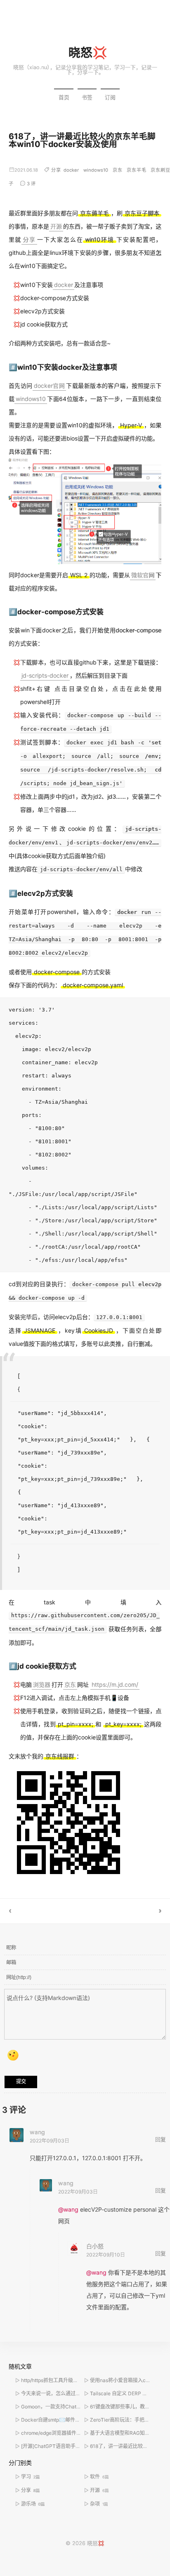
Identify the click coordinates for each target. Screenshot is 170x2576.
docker (71, 170)
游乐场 (33, 2504)
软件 (99, 2477)
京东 (118, 170)
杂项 (99, 2504)
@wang (68, 2209)
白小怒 (95, 2246)
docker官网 (49, 386)
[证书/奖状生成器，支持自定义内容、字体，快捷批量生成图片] (42, 1911)
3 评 (31, 184)
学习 (31, 2477)
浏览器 (42, 1684)
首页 (64, 97)
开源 (56, 226)
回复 (161, 2139)
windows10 (96, 170)
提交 (21, 2082)
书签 (87, 97)
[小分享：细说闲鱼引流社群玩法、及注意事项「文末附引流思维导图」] (127, 1911)
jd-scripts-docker (45, 675)
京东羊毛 (137, 170)
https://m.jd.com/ (115, 1684)
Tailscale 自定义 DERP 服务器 (124, 2393)
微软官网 (143, 575)
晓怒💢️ (88, 52)
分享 (56, 170)
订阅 (110, 97)
